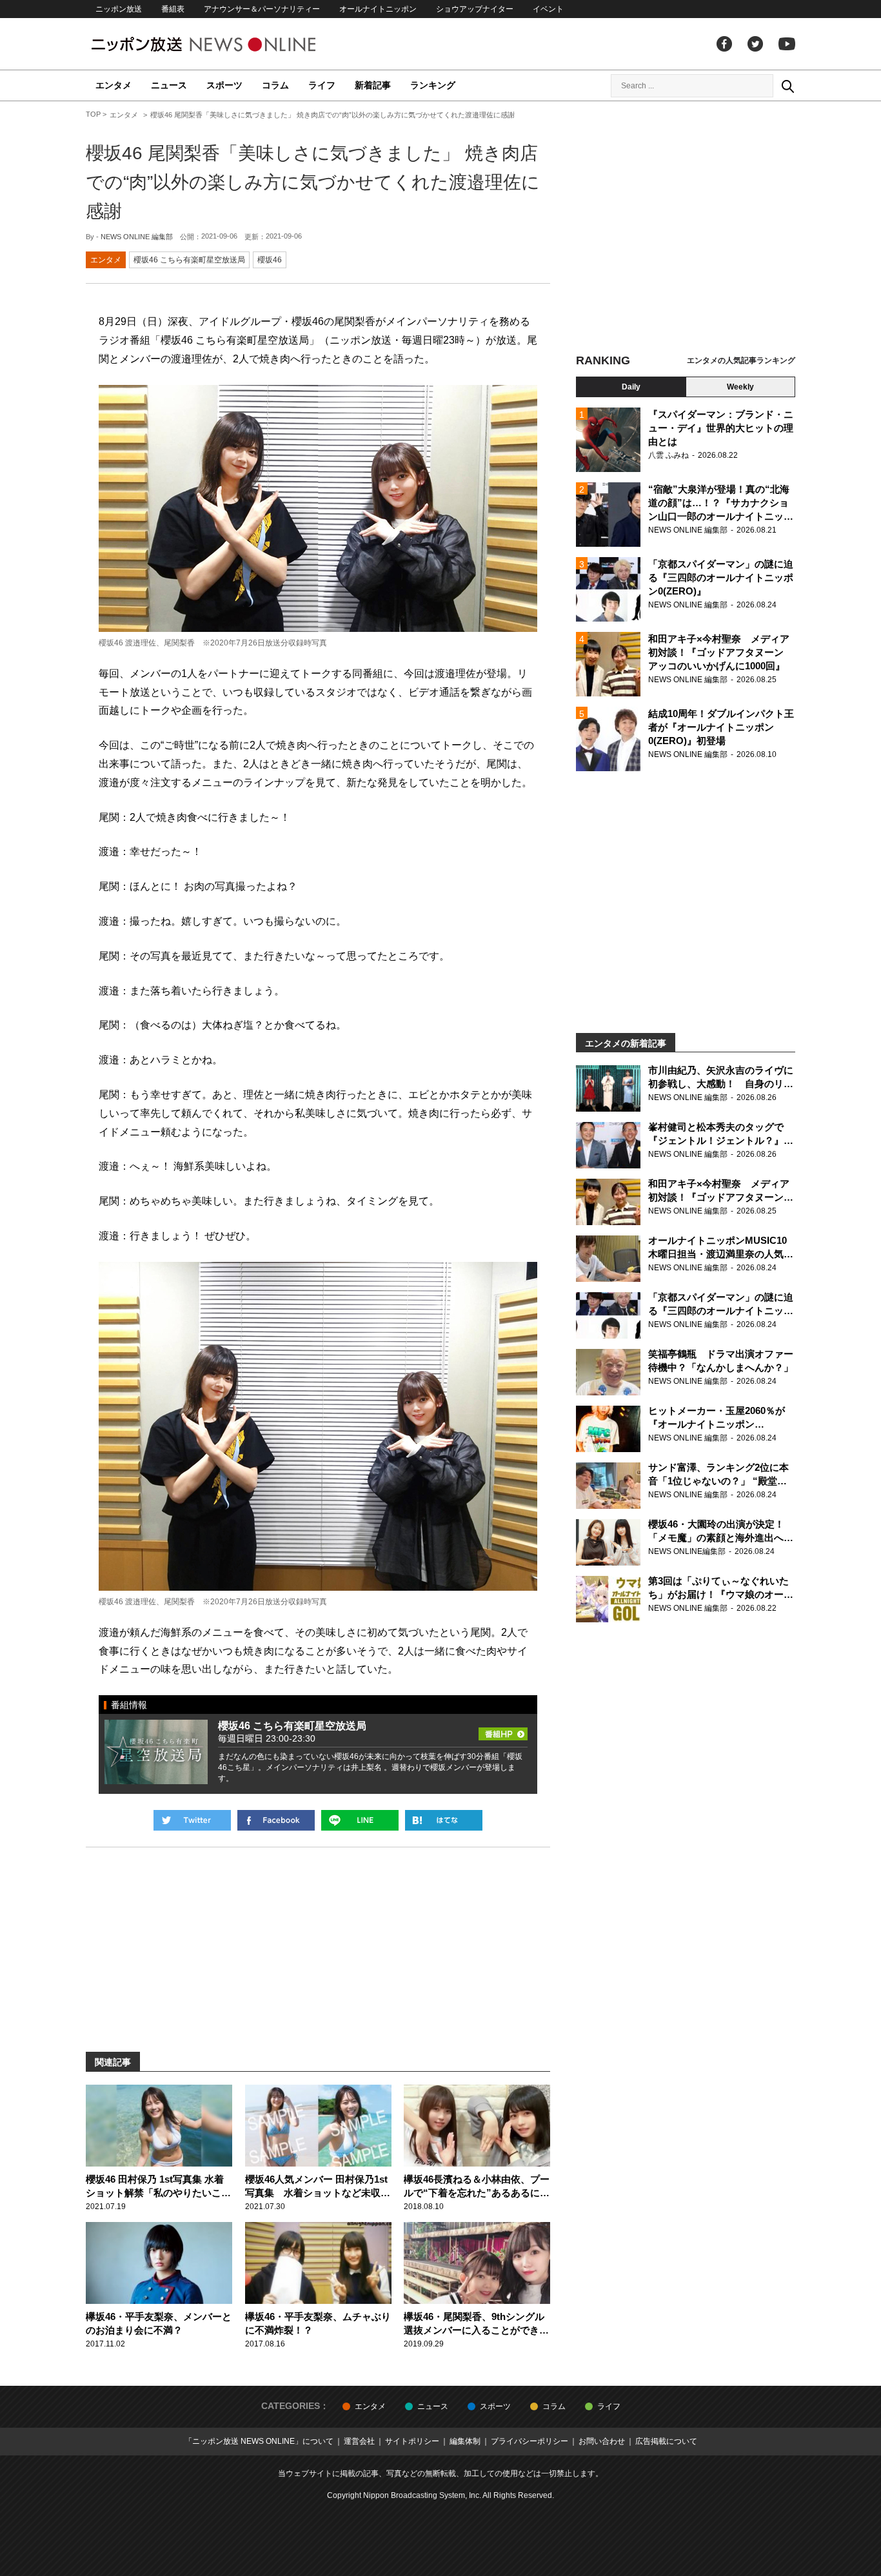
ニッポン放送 (119, 9)
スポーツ (224, 85)
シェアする (276, 1820)
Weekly (740, 387)
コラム (275, 85)
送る (360, 1820)
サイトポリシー (412, 2441)
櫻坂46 (270, 260)
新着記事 (373, 85)
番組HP (503, 1730)
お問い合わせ (602, 2441)
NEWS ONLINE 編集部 (137, 237)
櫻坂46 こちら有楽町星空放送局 (189, 260)
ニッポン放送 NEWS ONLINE (228, 44)
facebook (724, 44)
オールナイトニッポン (378, 9)
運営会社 (359, 2441)
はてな (444, 1820)
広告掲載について (666, 2441)
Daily (631, 387)
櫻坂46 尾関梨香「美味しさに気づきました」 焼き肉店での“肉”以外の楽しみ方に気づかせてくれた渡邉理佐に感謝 (313, 182)
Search (787, 86)
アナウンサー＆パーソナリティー (262, 9)
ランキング (433, 85)
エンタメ (114, 85)
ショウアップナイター (475, 9)
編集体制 (465, 2441)
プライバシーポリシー (530, 2441)
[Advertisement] (686, 229)
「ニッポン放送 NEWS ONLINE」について (259, 2441)
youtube (787, 44)
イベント (548, 9)
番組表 (173, 9)
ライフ (322, 85)
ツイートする (192, 1820)
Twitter (755, 44)
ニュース (169, 85)
